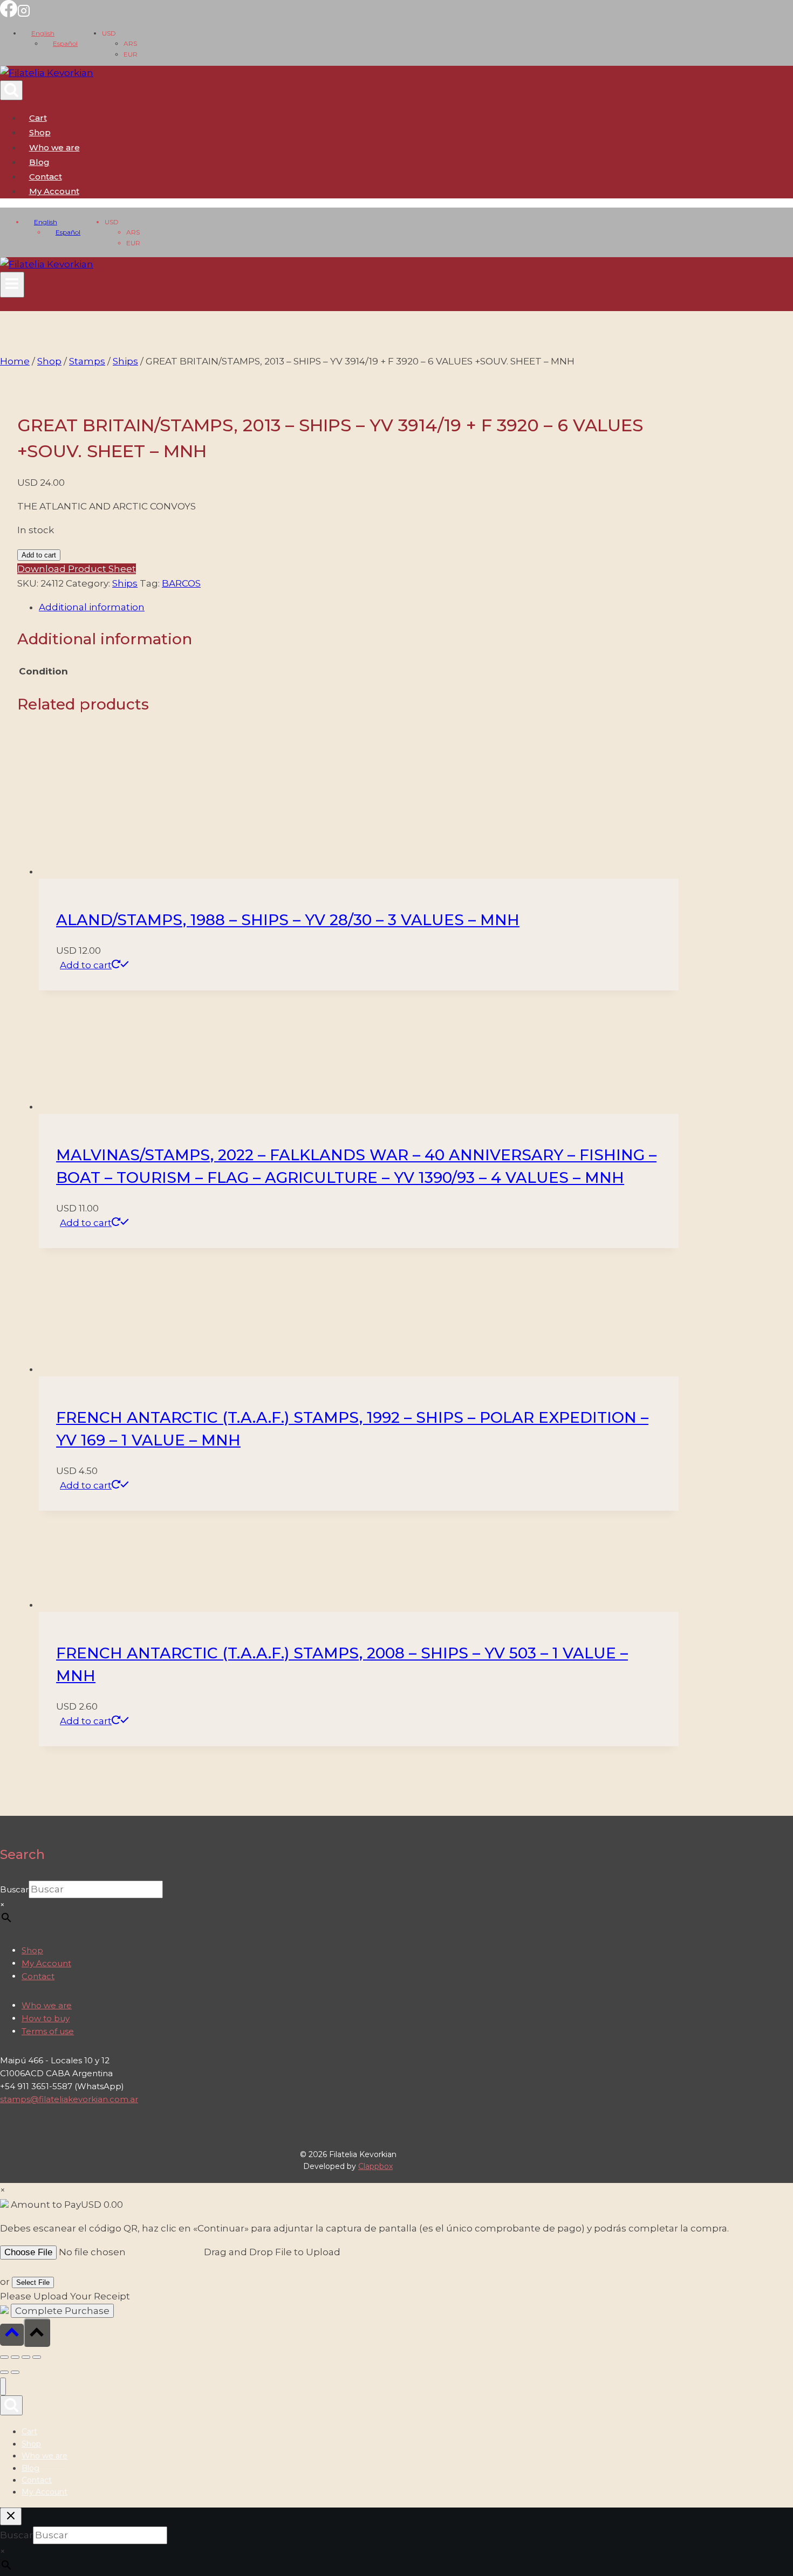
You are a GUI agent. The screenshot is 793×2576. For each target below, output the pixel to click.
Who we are (54, 147)
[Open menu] (12, 285)
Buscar (14, 1889)
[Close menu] (3, 2386)
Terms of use (48, 2031)
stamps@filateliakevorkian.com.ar (69, 2099)
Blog (39, 162)
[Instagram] (24, 14)
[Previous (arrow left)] (4, 2372)
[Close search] (11, 2516)
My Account (46, 1963)
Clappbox (375, 2166)
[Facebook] (9, 14)
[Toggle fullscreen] (15, 2357)
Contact (46, 177)
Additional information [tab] (92, 607)
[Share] (26, 2357)
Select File (33, 2282)
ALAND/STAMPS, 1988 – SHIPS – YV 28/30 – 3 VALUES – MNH (288, 920)
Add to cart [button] (86, 965)
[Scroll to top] (12, 2335)
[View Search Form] (11, 90)
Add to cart (39, 555)
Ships (125, 583)
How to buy (46, 2018)
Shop (40, 132)
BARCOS (181, 583)
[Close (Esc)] (37, 2357)
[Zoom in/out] (4, 2357)
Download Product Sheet (77, 569)
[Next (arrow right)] (15, 2372)
